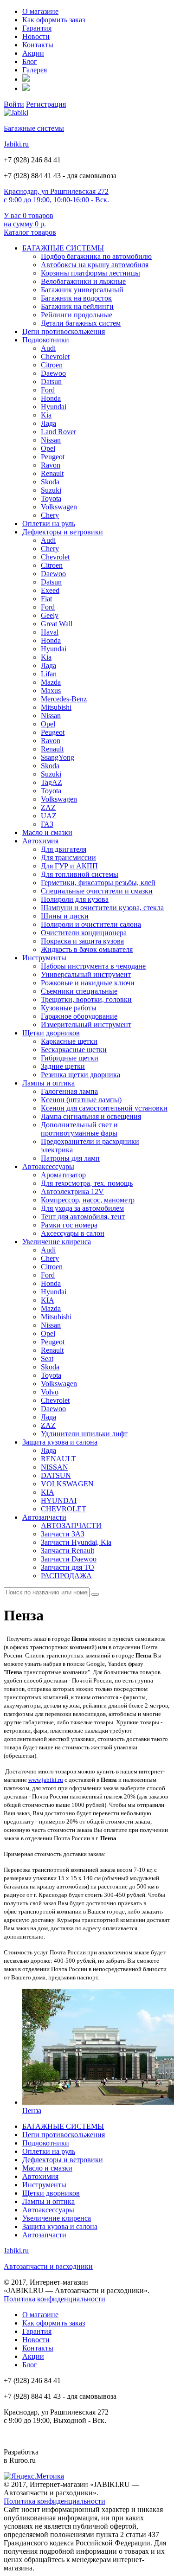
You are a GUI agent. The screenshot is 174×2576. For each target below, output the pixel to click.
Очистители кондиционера (84, 933)
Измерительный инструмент (86, 1025)
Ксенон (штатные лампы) (81, 1100)
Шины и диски (65, 916)
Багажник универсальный (82, 290)
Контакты (38, 45)
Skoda (50, 482)
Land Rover (58, 432)
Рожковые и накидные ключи (88, 983)
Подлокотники (46, 340)
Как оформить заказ (54, 20)
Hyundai (54, 407)
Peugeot (53, 457)
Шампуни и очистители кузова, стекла (102, 908)
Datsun (51, 382)
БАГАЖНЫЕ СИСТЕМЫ (63, 248)
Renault (52, 473)
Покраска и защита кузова (82, 941)
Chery (50, 515)
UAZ (49, 816)
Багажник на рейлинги (77, 306)
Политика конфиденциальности (55, 2299)
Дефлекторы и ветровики (63, 532)
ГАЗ (47, 824)
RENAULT (58, 1459)
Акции (33, 53)
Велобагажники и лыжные (83, 281)
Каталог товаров (30, 232)
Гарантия (37, 28)
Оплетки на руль (49, 524)
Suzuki (51, 490)
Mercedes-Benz (64, 699)
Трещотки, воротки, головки (86, 999)
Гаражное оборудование (79, 1016)
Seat (47, 1359)
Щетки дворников (51, 1033)
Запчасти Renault (68, 1551)
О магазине (40, 11)
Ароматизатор (63, 1175)
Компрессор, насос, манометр (88, 1200)
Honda (51, 398)
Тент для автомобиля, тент (83, 1217)
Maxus (51, 691)
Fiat (46, 599)
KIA (48, 1300)
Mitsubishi (56, 707)
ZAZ (48, 807)
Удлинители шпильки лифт (84, 1434)
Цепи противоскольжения (64, 331)
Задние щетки (63, 1066)
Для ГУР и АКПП (69, 866)
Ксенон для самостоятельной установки (104, 1108)
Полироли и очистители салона (91, 924)
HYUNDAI (59, 1500)
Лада (48, 423)
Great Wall (57, 624)
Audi (48, 348)
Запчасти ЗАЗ (63, 1534)
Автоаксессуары (48, 1166)
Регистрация (46, 104)
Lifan (49, 674)
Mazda (51, 682)
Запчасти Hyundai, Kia (76, 1542)
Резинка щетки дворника (81, 1075)
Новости (36, 36)
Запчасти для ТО (68, 1567)
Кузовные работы (69, 1008)
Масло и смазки (47, 832)
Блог (30, 61)
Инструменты (44, 958)
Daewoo (53, 373)
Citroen (52, 365)
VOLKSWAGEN (67, 1484)
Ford (48, 390)
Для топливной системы (80, 874)
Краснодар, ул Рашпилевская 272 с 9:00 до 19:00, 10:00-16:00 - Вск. (56, 196)
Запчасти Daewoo (69, 1559)
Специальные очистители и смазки (97, 891)
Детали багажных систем (81, 323)
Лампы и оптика (48, 1083)
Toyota (51, 498)
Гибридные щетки (70, 1058)
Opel (48, 448)
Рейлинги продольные (77, 315)
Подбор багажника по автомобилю (96, 256)
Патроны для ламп (70, 1158)
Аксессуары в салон (73, 1233)
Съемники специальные (79, 991)
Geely (50, 615)
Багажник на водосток (76, 298)
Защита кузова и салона (60, 1442)
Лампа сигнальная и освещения (91, 1116)
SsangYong (58, 757)
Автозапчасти (44, 1517)
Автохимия (40, 841)
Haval (50, 632)
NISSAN (55, 1467)
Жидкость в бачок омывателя (87, 949)
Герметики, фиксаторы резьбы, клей (98, 883)
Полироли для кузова (75, 899)
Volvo (50, 1392)
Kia (46, 415)
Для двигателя (64, 849)
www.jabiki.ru (46, 1780)
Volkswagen (59, 507)
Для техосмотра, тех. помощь (87, 1183)
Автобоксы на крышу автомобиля (95, 265)
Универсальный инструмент (86, 974)
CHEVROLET (64, 1509)
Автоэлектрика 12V (72, 1192)
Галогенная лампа (69, 1091)
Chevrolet (55, 357)
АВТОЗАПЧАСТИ (71, 1526)
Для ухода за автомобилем (82, 1208)
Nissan (51, 440)
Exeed (50, 590)
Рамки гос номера (69, 1225)
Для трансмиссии (68, 858)
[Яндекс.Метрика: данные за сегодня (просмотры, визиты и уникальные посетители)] (34, 2476)
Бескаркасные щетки (74, 1050)
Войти (14, 104)
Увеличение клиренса (57, 1242)
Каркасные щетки (69, 1041)
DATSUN (56, 1475)
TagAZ (52, 782)
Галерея (35, 70)
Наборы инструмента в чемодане (93, 966)
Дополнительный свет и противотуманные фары (79, 1129)
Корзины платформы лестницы (90, 273)
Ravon (51, 465)
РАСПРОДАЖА (66, 1576)
